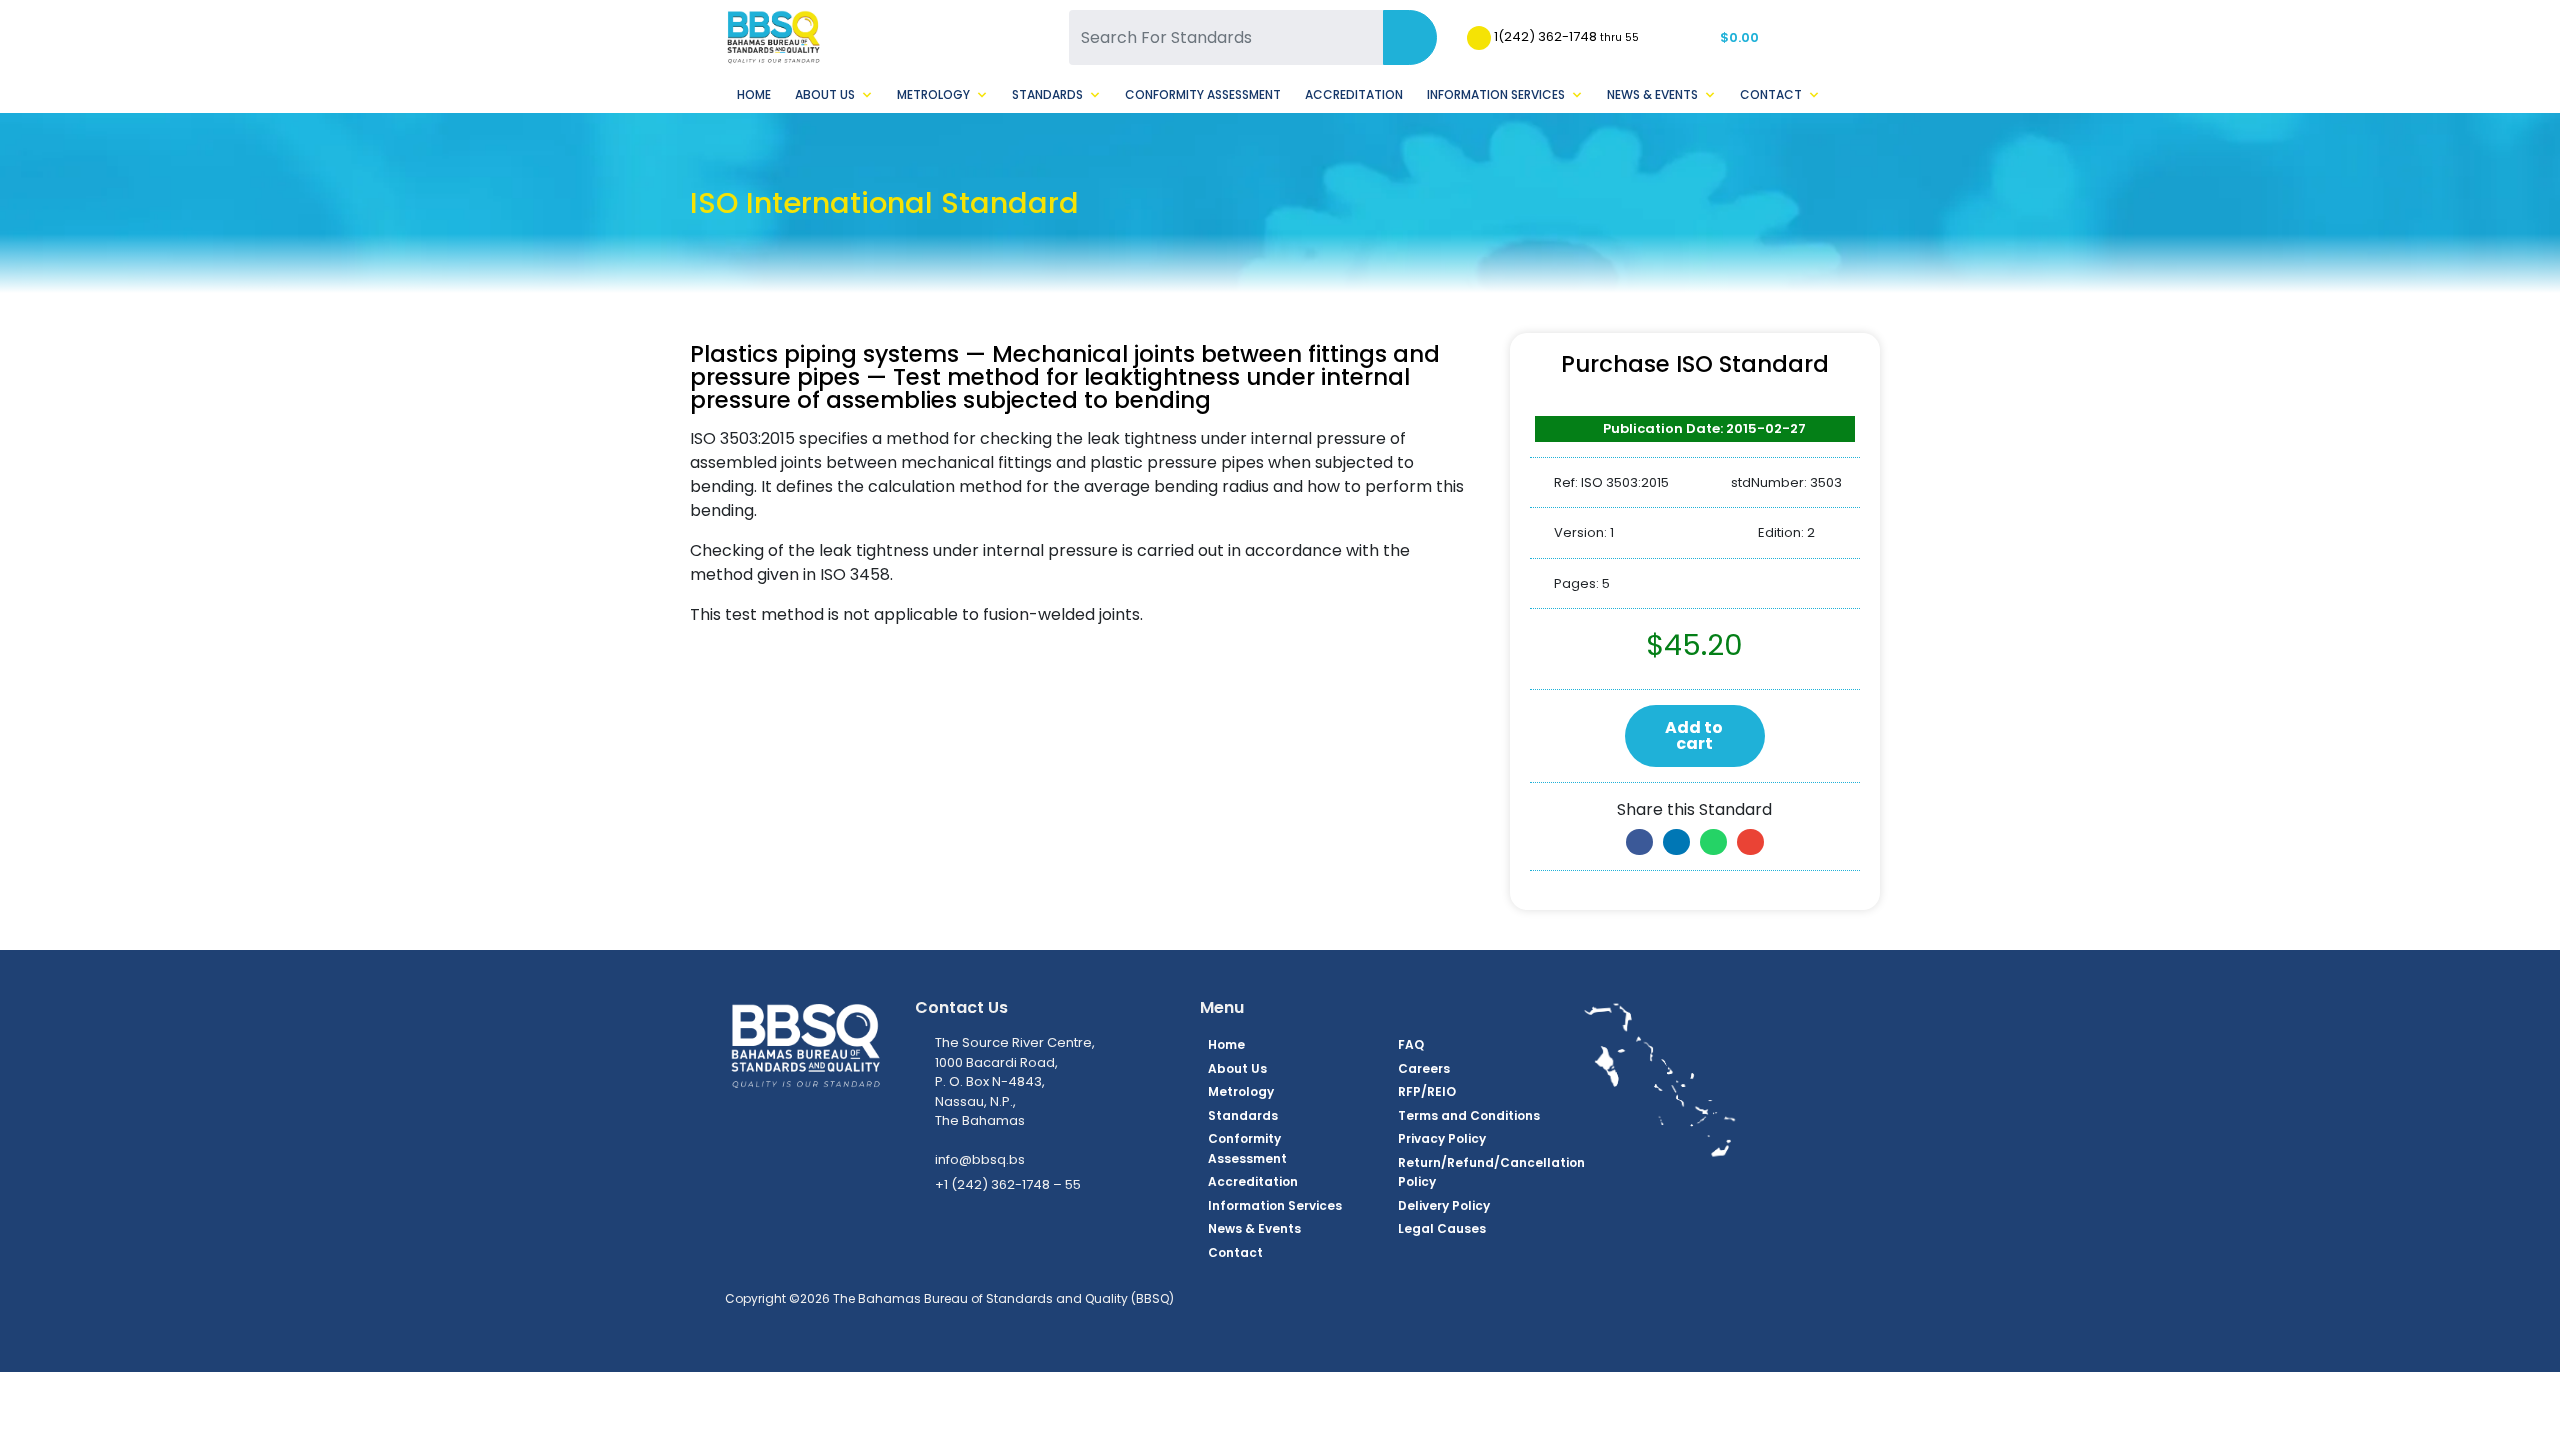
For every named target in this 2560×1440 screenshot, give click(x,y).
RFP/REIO (1427, 1091)
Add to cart (1694, 735)
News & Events (1652, 94)
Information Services (1496, 94)
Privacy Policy (1442, 1138)
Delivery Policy (1444, 1205)
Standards (1047, 94)
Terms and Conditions (1469, 1115)
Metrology (933, 94)
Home (754, 94)
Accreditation (1354, 94)
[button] (1639, 842)
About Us (825, 94)
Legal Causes (1442, 1228)
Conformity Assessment (1203, 94)
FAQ (1411, 1044)
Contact (1771, 94)
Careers (1424, 1068)
